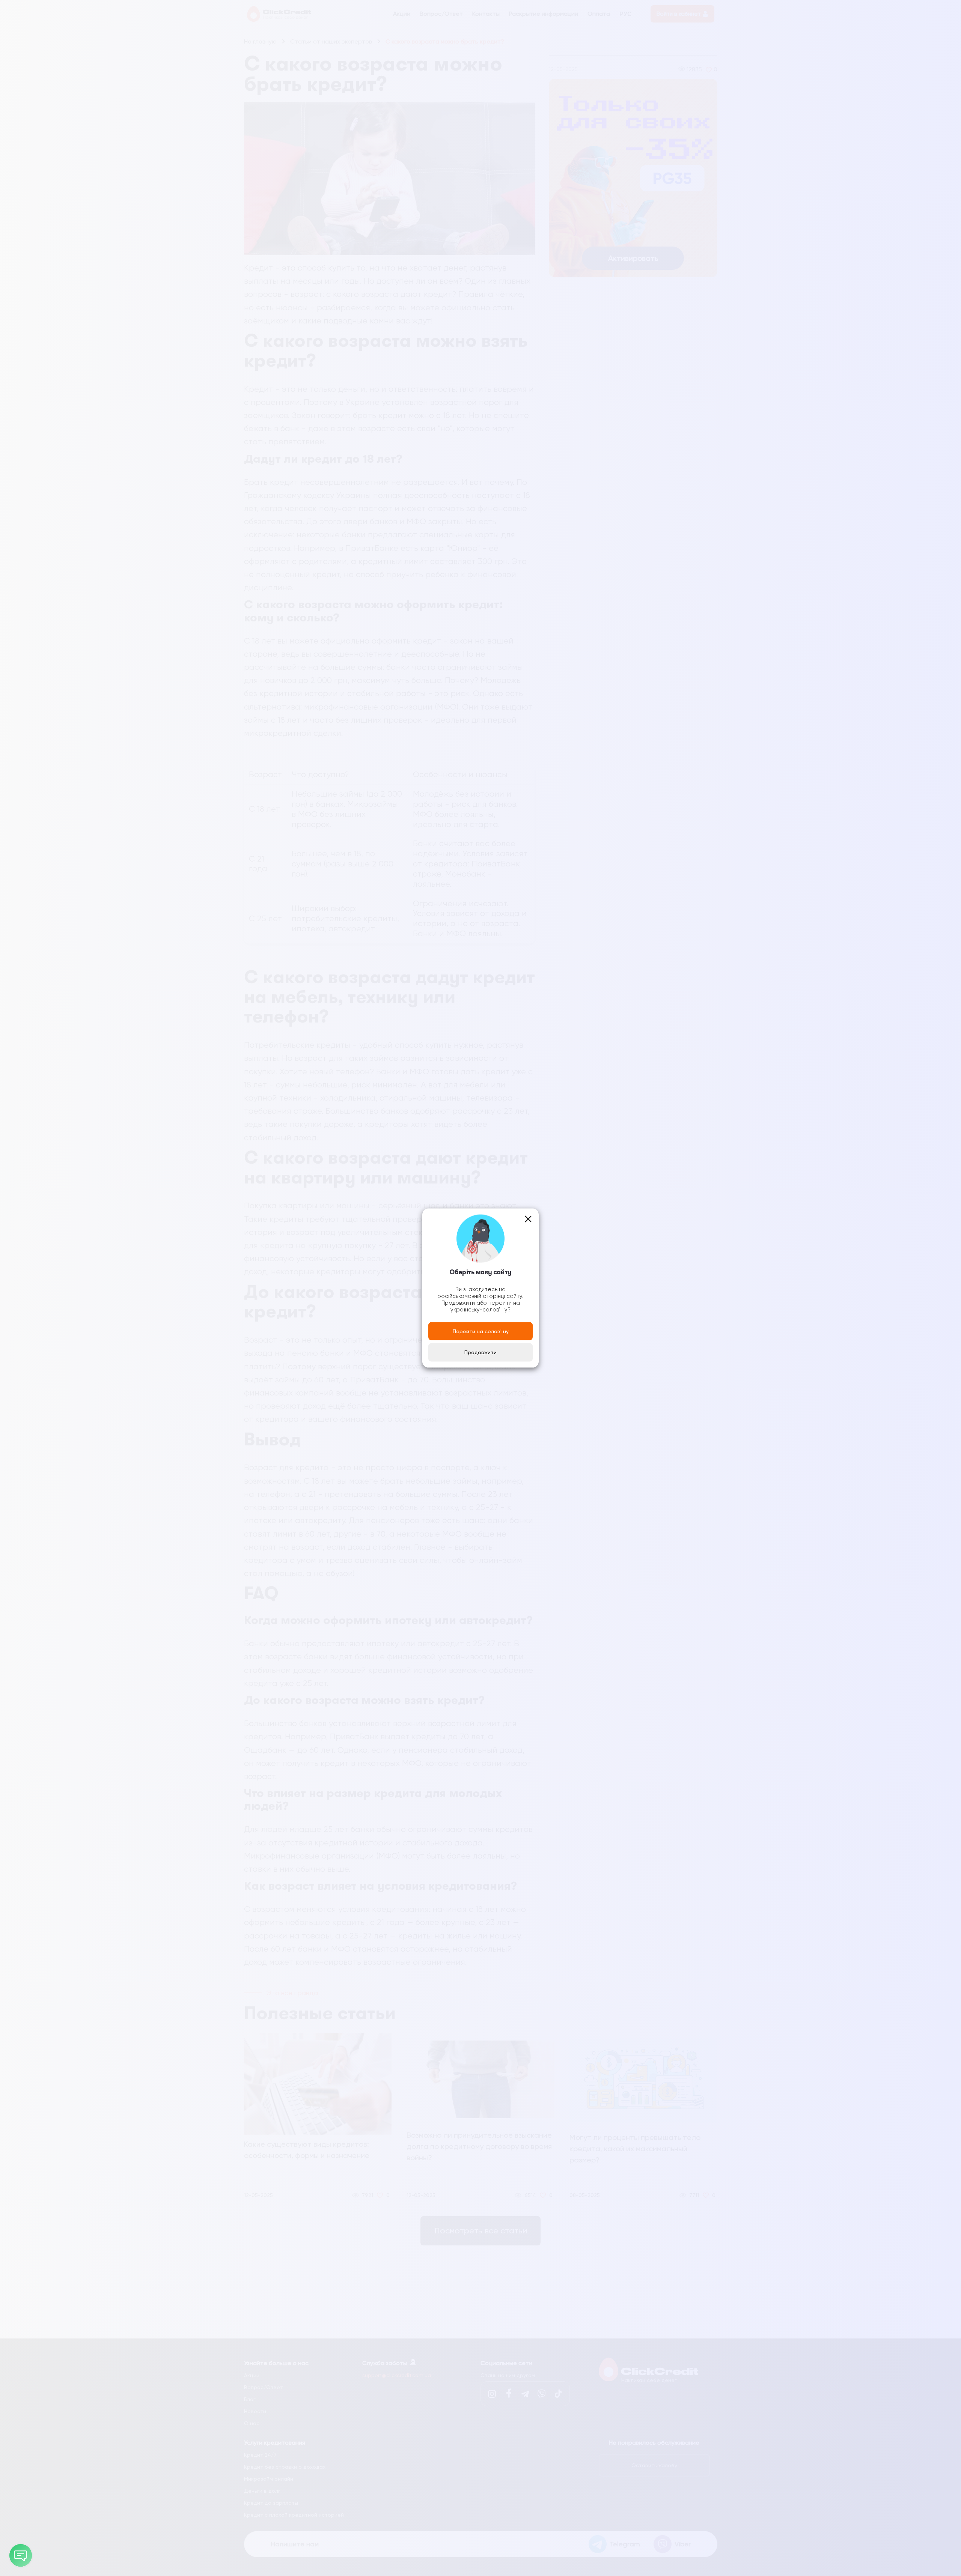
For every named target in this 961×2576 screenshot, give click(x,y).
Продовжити (480, 1352)
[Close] (528, 1219)
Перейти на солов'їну (481, 1331)
